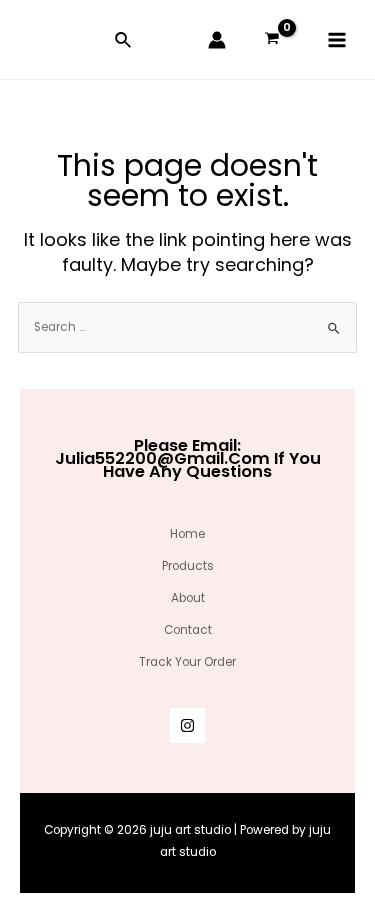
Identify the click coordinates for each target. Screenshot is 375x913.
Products (188, 566)
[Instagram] (187, 725)
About (188, 598)
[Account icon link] (217, 40)
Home (187, 534)
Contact (188, 630)
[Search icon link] (124, 42)
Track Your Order (187, 662)
